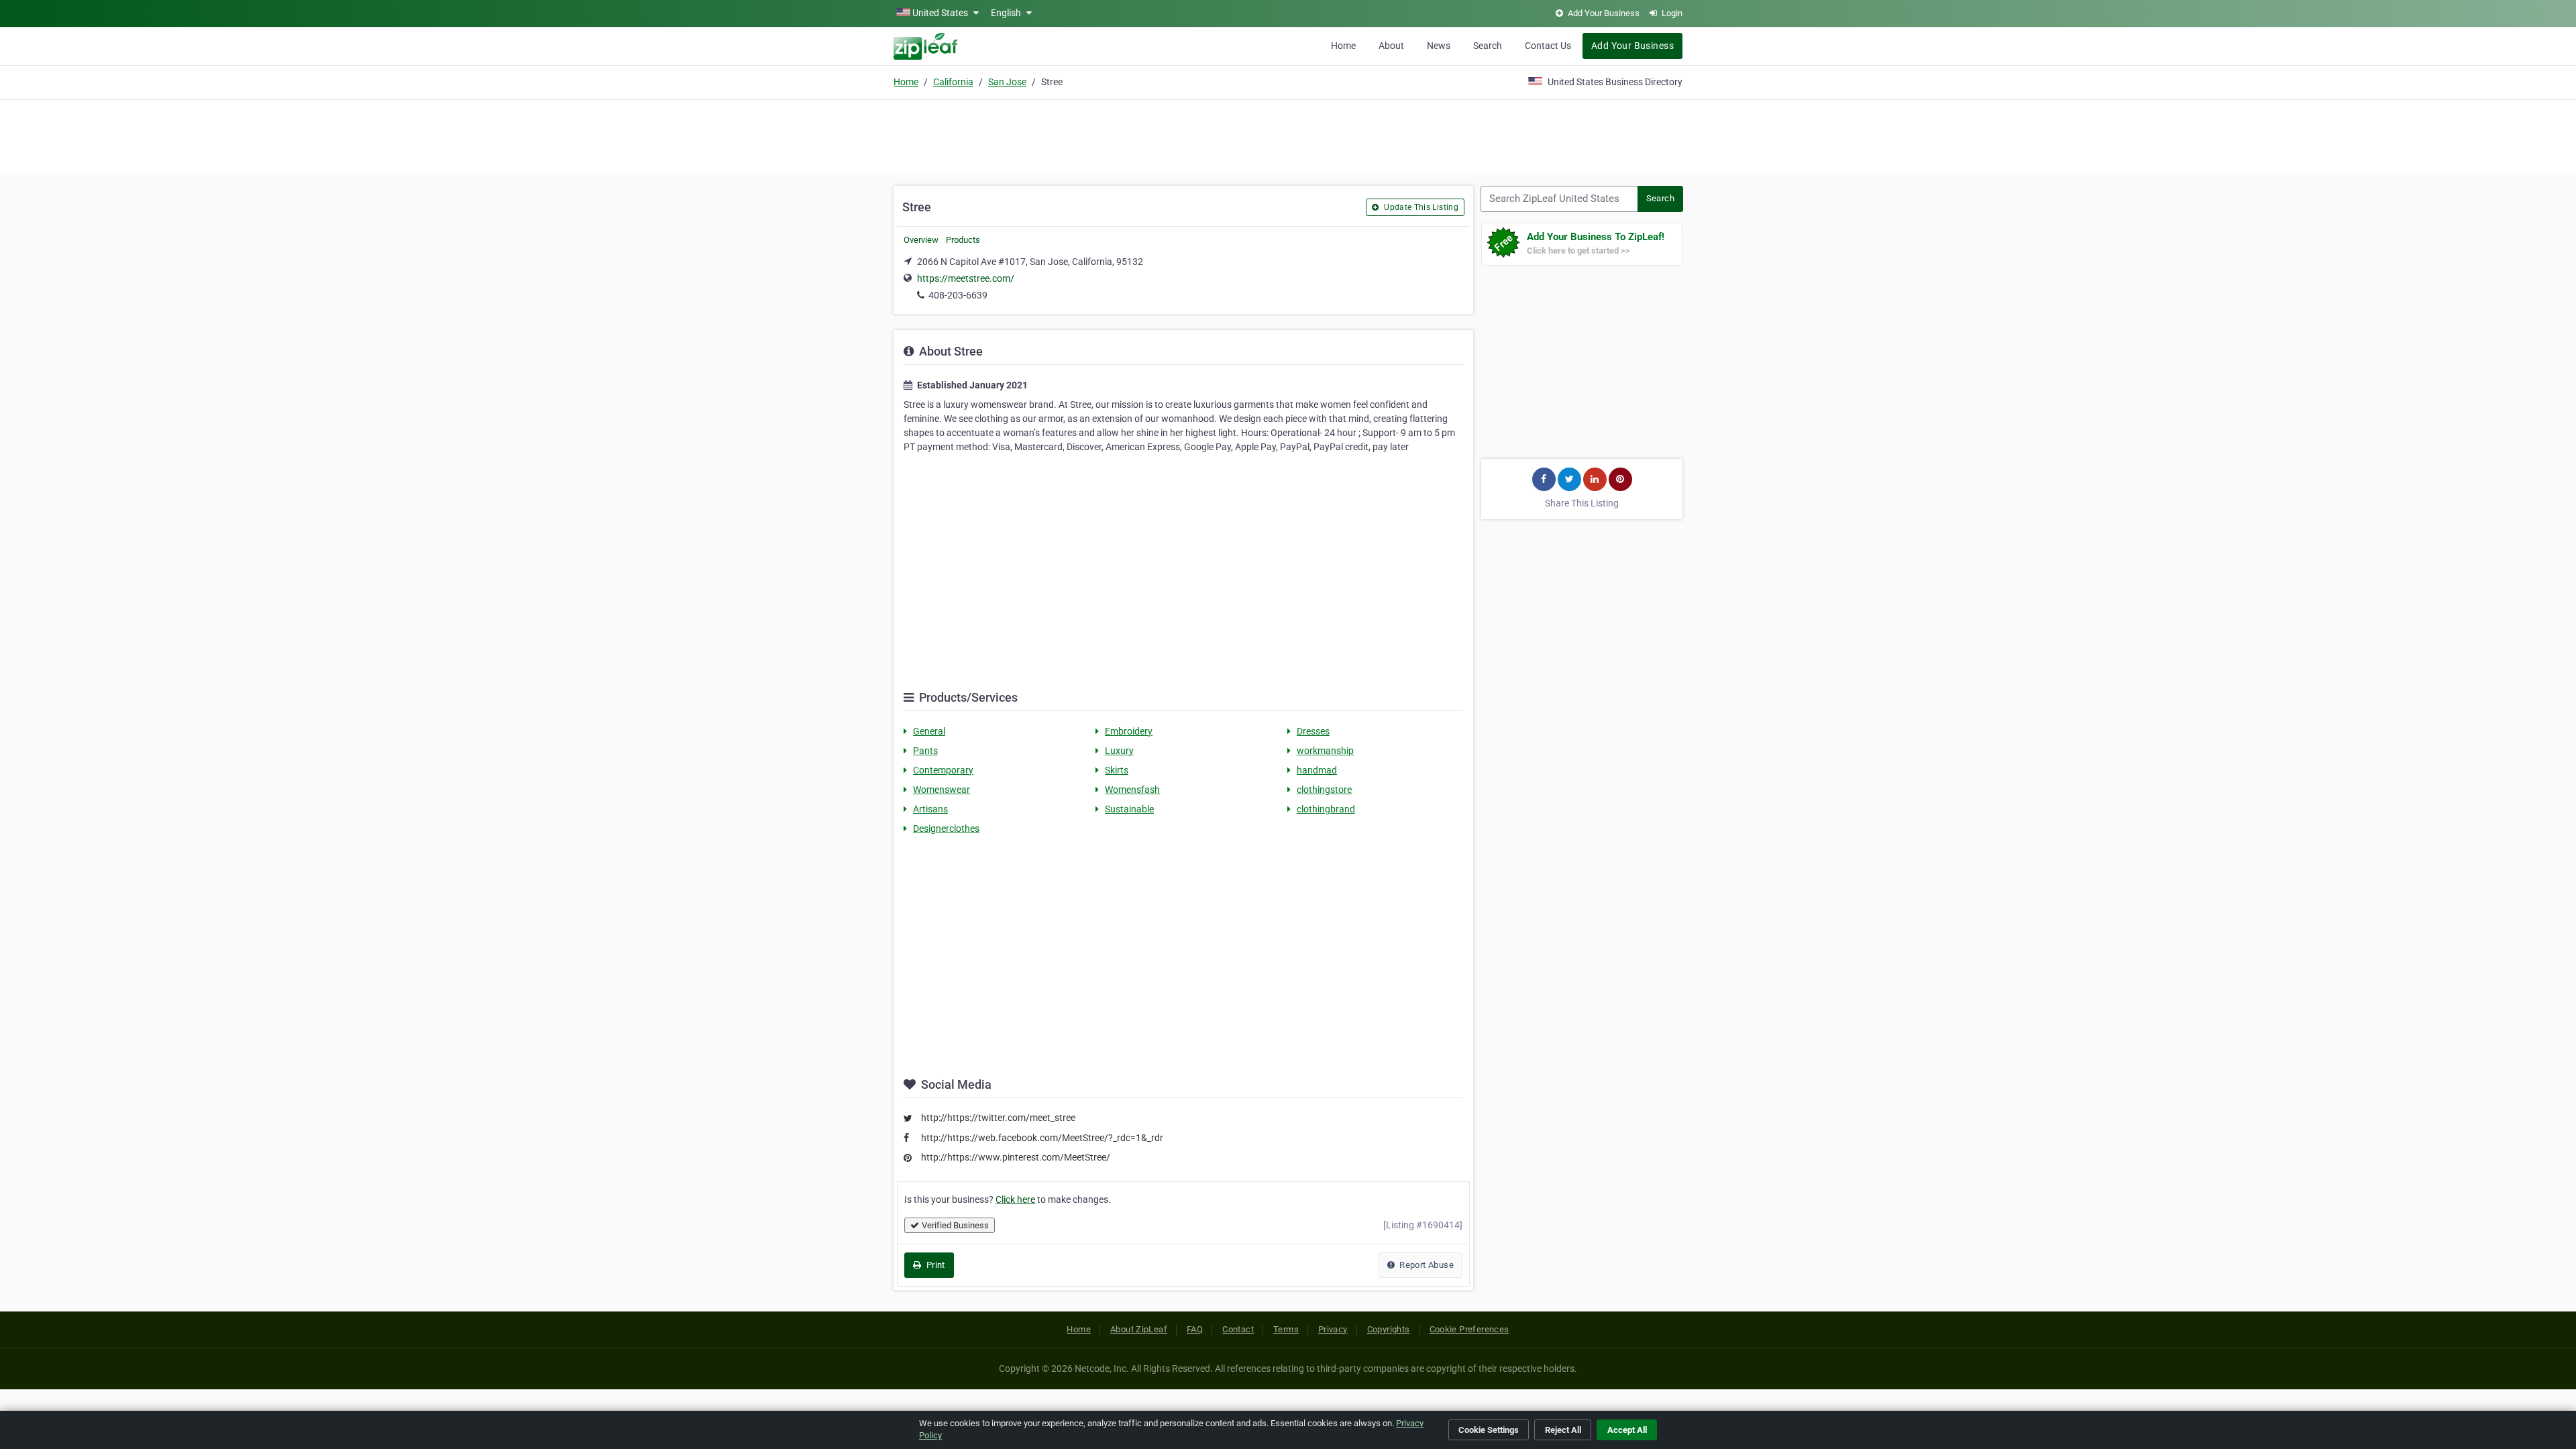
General (929, 731)
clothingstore (1324, 790)
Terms (1286, 1329)
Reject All (1563, 1430)
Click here (1015, 1199)
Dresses (1313, 731)
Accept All (1627, 1430)
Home (1343, 46)
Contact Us (1548, 46)
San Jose (1007, 82)
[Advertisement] (1288, 136)
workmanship (1325, 751)
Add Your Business (1632, 46)
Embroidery (1129, 731)
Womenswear (942, 790)
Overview (921, 240)
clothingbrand (1326, 809)
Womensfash (1132, 790)
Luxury (1119, 751)
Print (934, 1265)
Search (1488, 46)
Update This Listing (1420, 207)
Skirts (1117, 770)
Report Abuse (1426, 1265)
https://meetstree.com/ (966, 278)
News (1439, 46)
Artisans (930, 809)
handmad (1317, 770)
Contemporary (943, 770)
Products (963, 240)
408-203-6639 (958, 295)
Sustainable (1129, 809)
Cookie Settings (1489, 1430)
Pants (925, 751)
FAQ (1195, 1329)
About (1391, 46)
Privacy (1333, 1329)
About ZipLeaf (1139, 1329)
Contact (1238, 1329)
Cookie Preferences (1469, 1329)
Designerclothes (946, 828)
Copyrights (1389, 1329)
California (953, 82)
